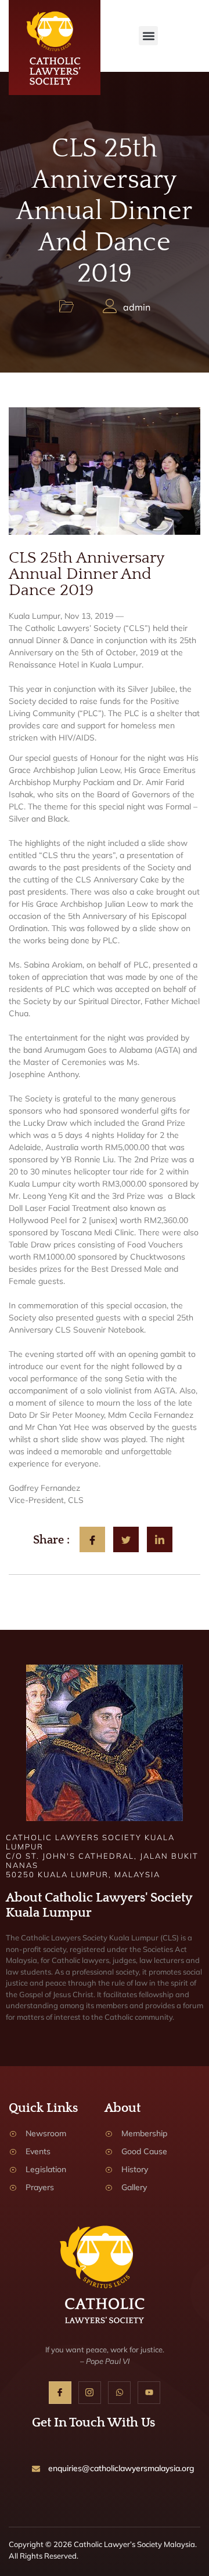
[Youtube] (149, 2393)
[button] (148, 36)
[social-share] (92, 1539)
